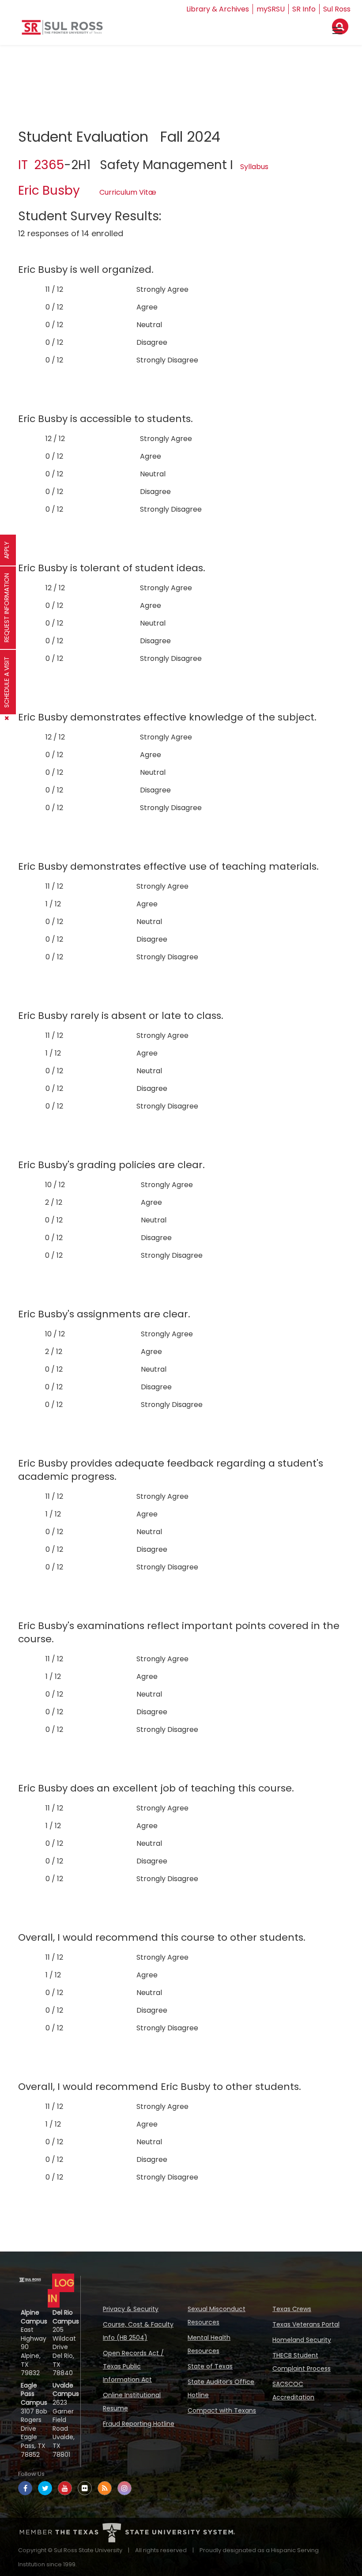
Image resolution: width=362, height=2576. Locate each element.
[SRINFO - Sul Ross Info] (62, 31)
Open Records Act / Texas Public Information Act (133, 2366)
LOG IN (61, 2291)
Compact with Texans (222, 2410)
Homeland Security (302, 2340)
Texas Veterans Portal (306, 2324)
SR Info (304, 9)
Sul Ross (337, 9)
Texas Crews (292, 2309)
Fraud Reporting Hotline (139, 2424)
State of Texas (210, 2366)
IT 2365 (41, 165)
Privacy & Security (131, 2309)
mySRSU (271, 9)
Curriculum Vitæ (128, 192)
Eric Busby (49, 190)
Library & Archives (218, 9)
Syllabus (254, 167)
